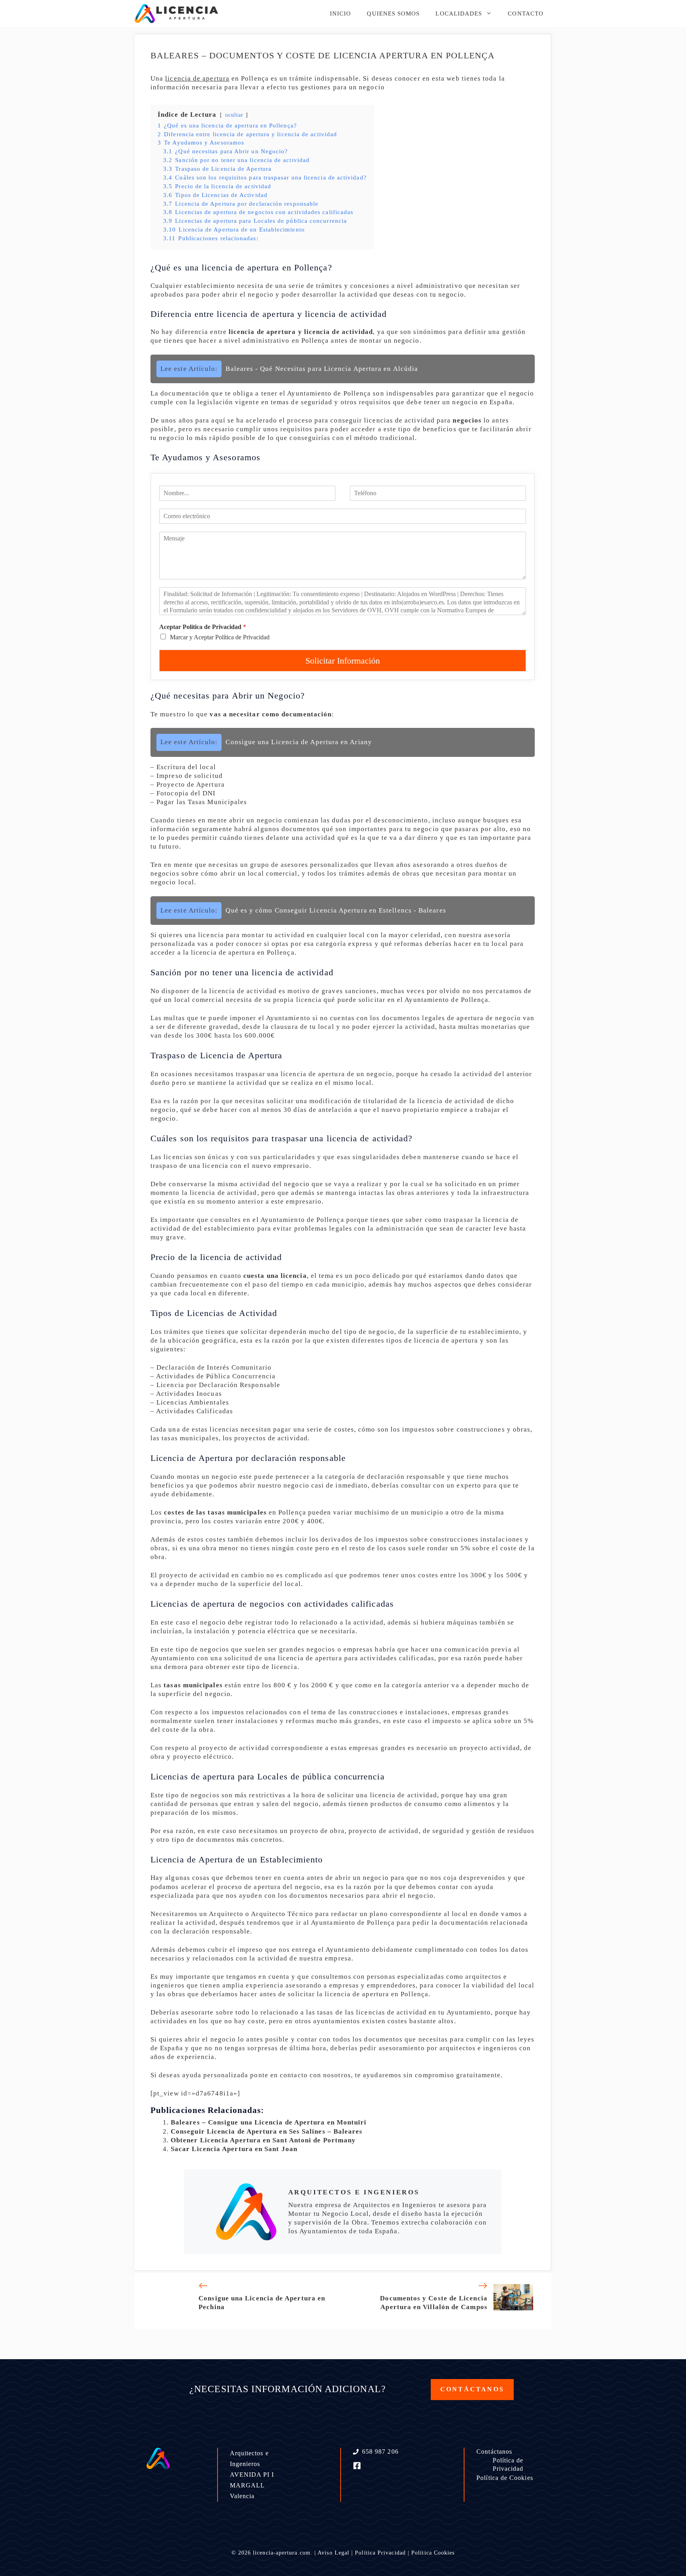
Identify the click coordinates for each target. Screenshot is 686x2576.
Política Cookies (433, 2553)
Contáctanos (494, 2452)
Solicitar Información (343, 661)
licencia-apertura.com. (283, 2553)
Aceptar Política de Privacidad (203, 627)
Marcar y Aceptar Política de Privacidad (220, 637)
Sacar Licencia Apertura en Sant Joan (234, 2149)
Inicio (340, 14)
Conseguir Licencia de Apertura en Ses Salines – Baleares (267, 2131)
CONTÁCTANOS (472, 2389)
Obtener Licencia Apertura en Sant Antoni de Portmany (263, 2140)
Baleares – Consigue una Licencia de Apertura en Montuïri (269, 2122)
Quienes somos (393, 14)
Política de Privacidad (508, 2464)
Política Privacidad (380, 2553)
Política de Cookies (505, 2478)
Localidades (459, 14)
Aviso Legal (333, 2553)
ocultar (234, 115)
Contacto (526, 14)
